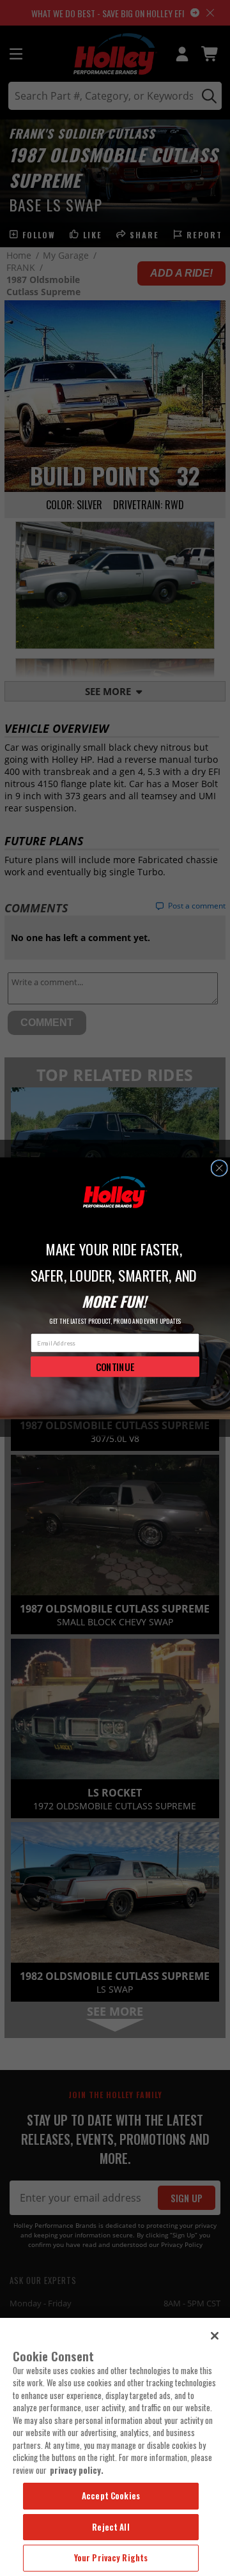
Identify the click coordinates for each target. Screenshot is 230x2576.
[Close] (215, 2336)
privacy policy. (77, 2470)
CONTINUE (115, 1366)
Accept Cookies (111, 2495)
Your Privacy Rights (111, 2557)
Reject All (111, 2527)
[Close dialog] (219, 1168)
